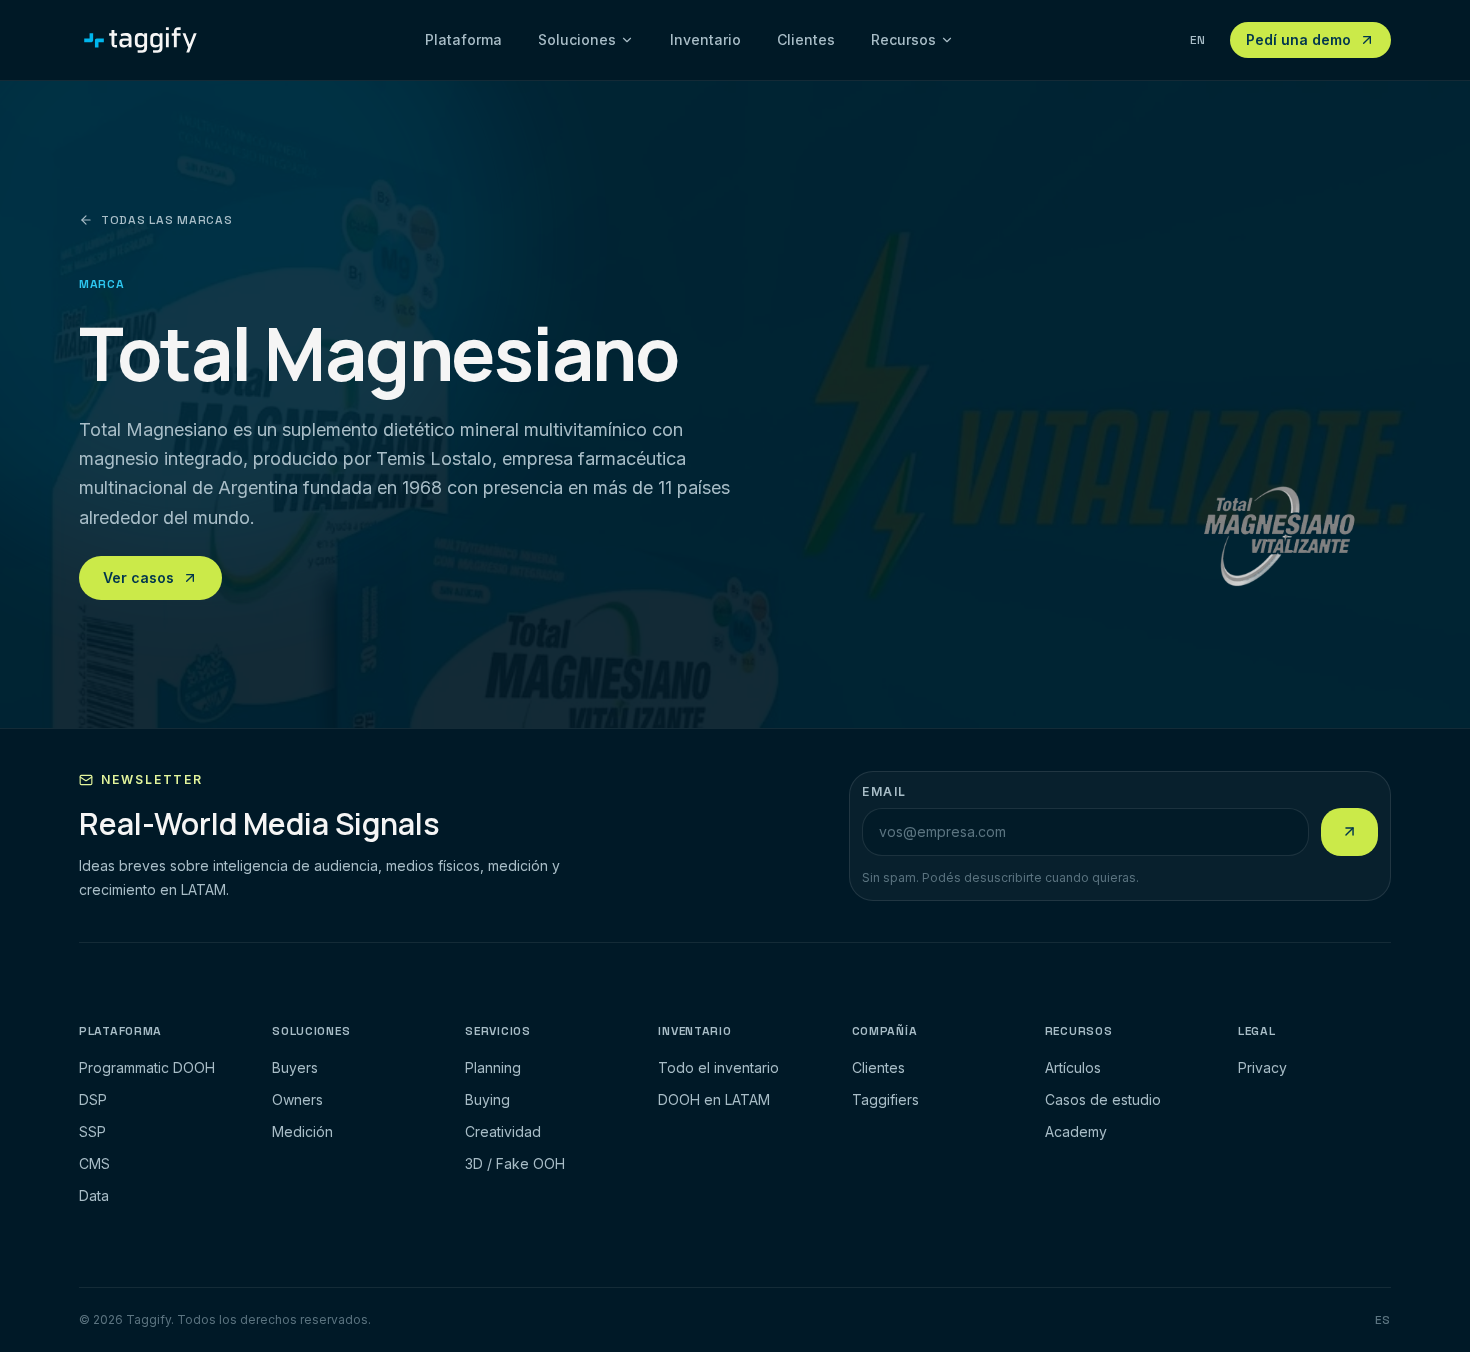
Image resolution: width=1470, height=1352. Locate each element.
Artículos (1073, 1067)
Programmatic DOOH (147, 1067)
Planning (493, 1067)
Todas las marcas (167, 220)
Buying (487, 1099)
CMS (94, 1163)
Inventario (705, 39)
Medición (302, 1131)
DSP (93, 1099)
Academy (1076, 1131)
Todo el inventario (718, 1067)
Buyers (295, 1067)
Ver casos (138, 577)
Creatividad (503, 1131)
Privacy (1262, 1067)
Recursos (903, 39)
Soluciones (577, 39)
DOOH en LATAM (714, 1099)
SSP (92, 1131)
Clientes (806, 39)
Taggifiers (885, 1099)
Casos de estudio (1103, 1099)
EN (1198, 40)
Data (94, 1195)
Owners (297, 1099)
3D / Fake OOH (515, 1163)
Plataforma (463, 39)
